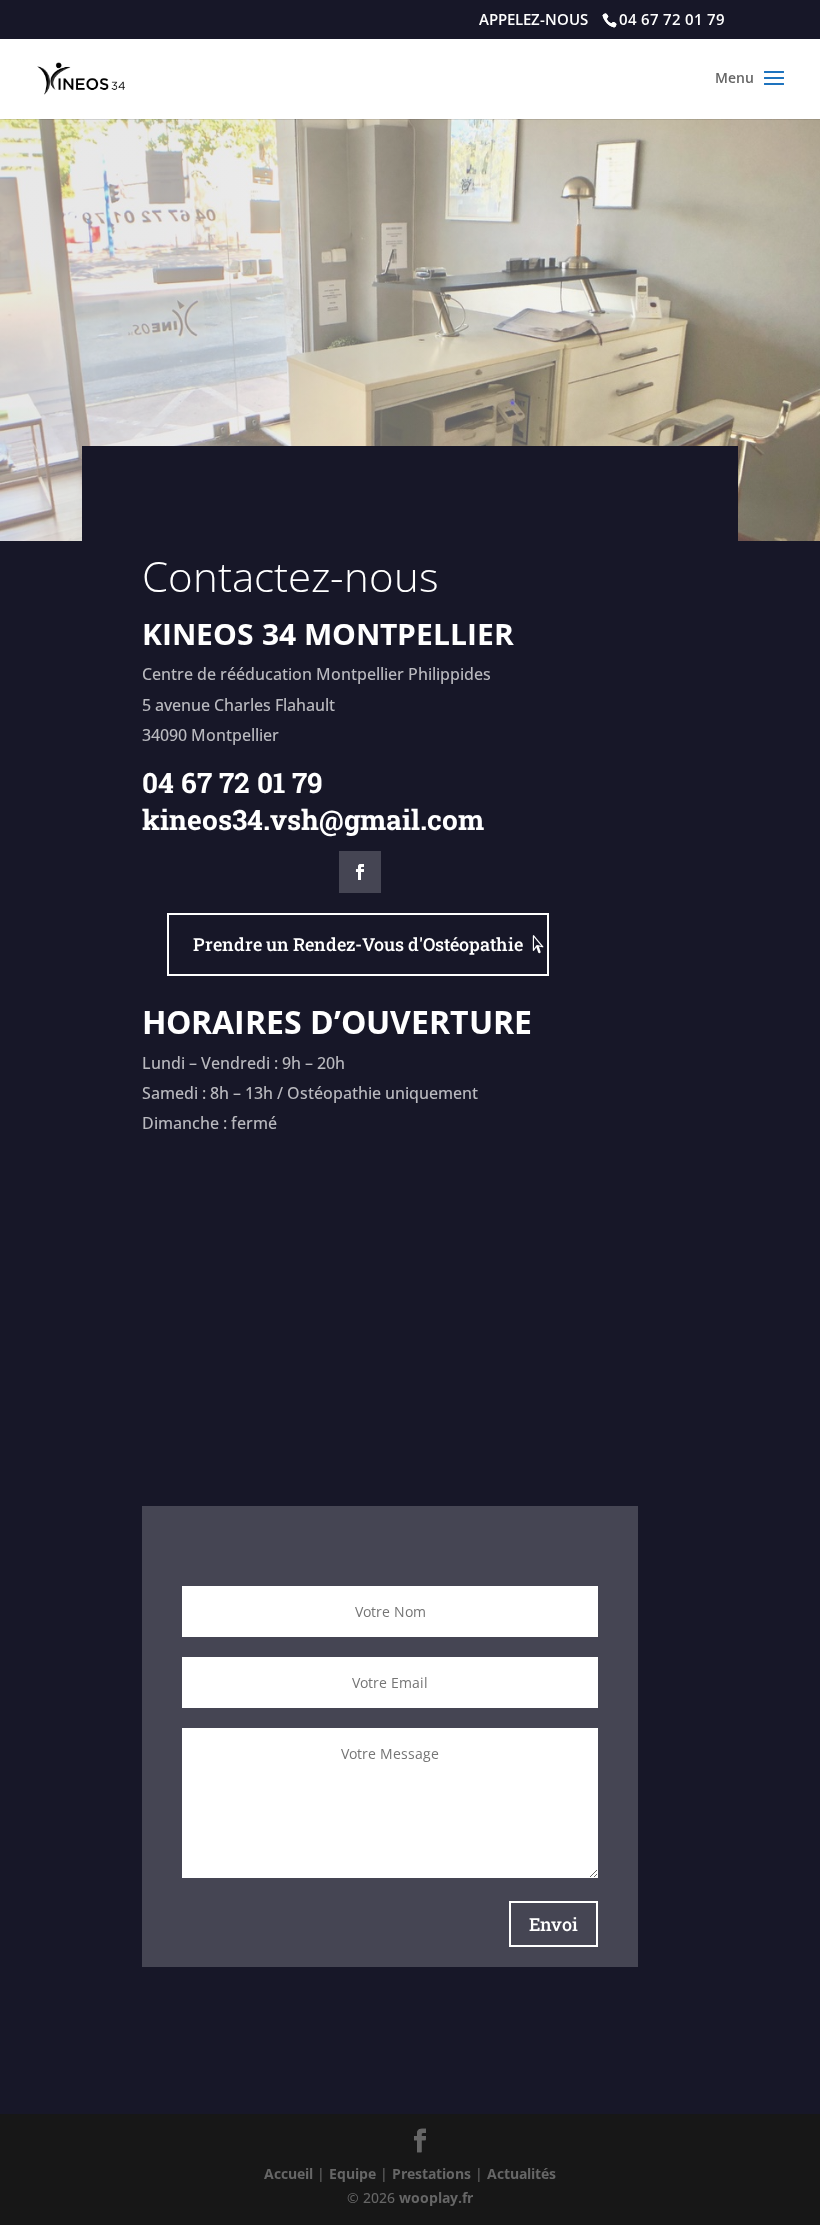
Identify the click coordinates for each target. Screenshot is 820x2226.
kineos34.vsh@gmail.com (313, 819)
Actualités (521, 2173)
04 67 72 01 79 (232, 782)
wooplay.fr (436, 2197)
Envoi (553, 1924)
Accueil (288, 2173)
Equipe (352, 2173)
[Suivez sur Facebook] (360, 872)
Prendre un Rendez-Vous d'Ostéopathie (358, 944)
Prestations (431, 2173)
